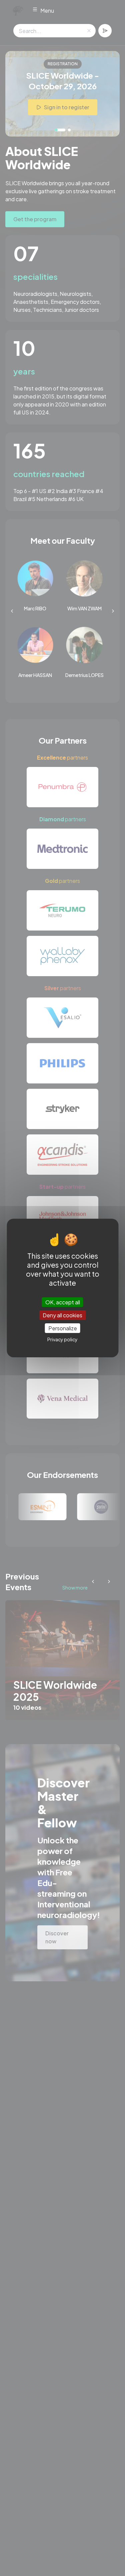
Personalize (63, 1328)
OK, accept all (63, 1302)
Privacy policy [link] (62, 1339)
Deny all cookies (62, 1315)
